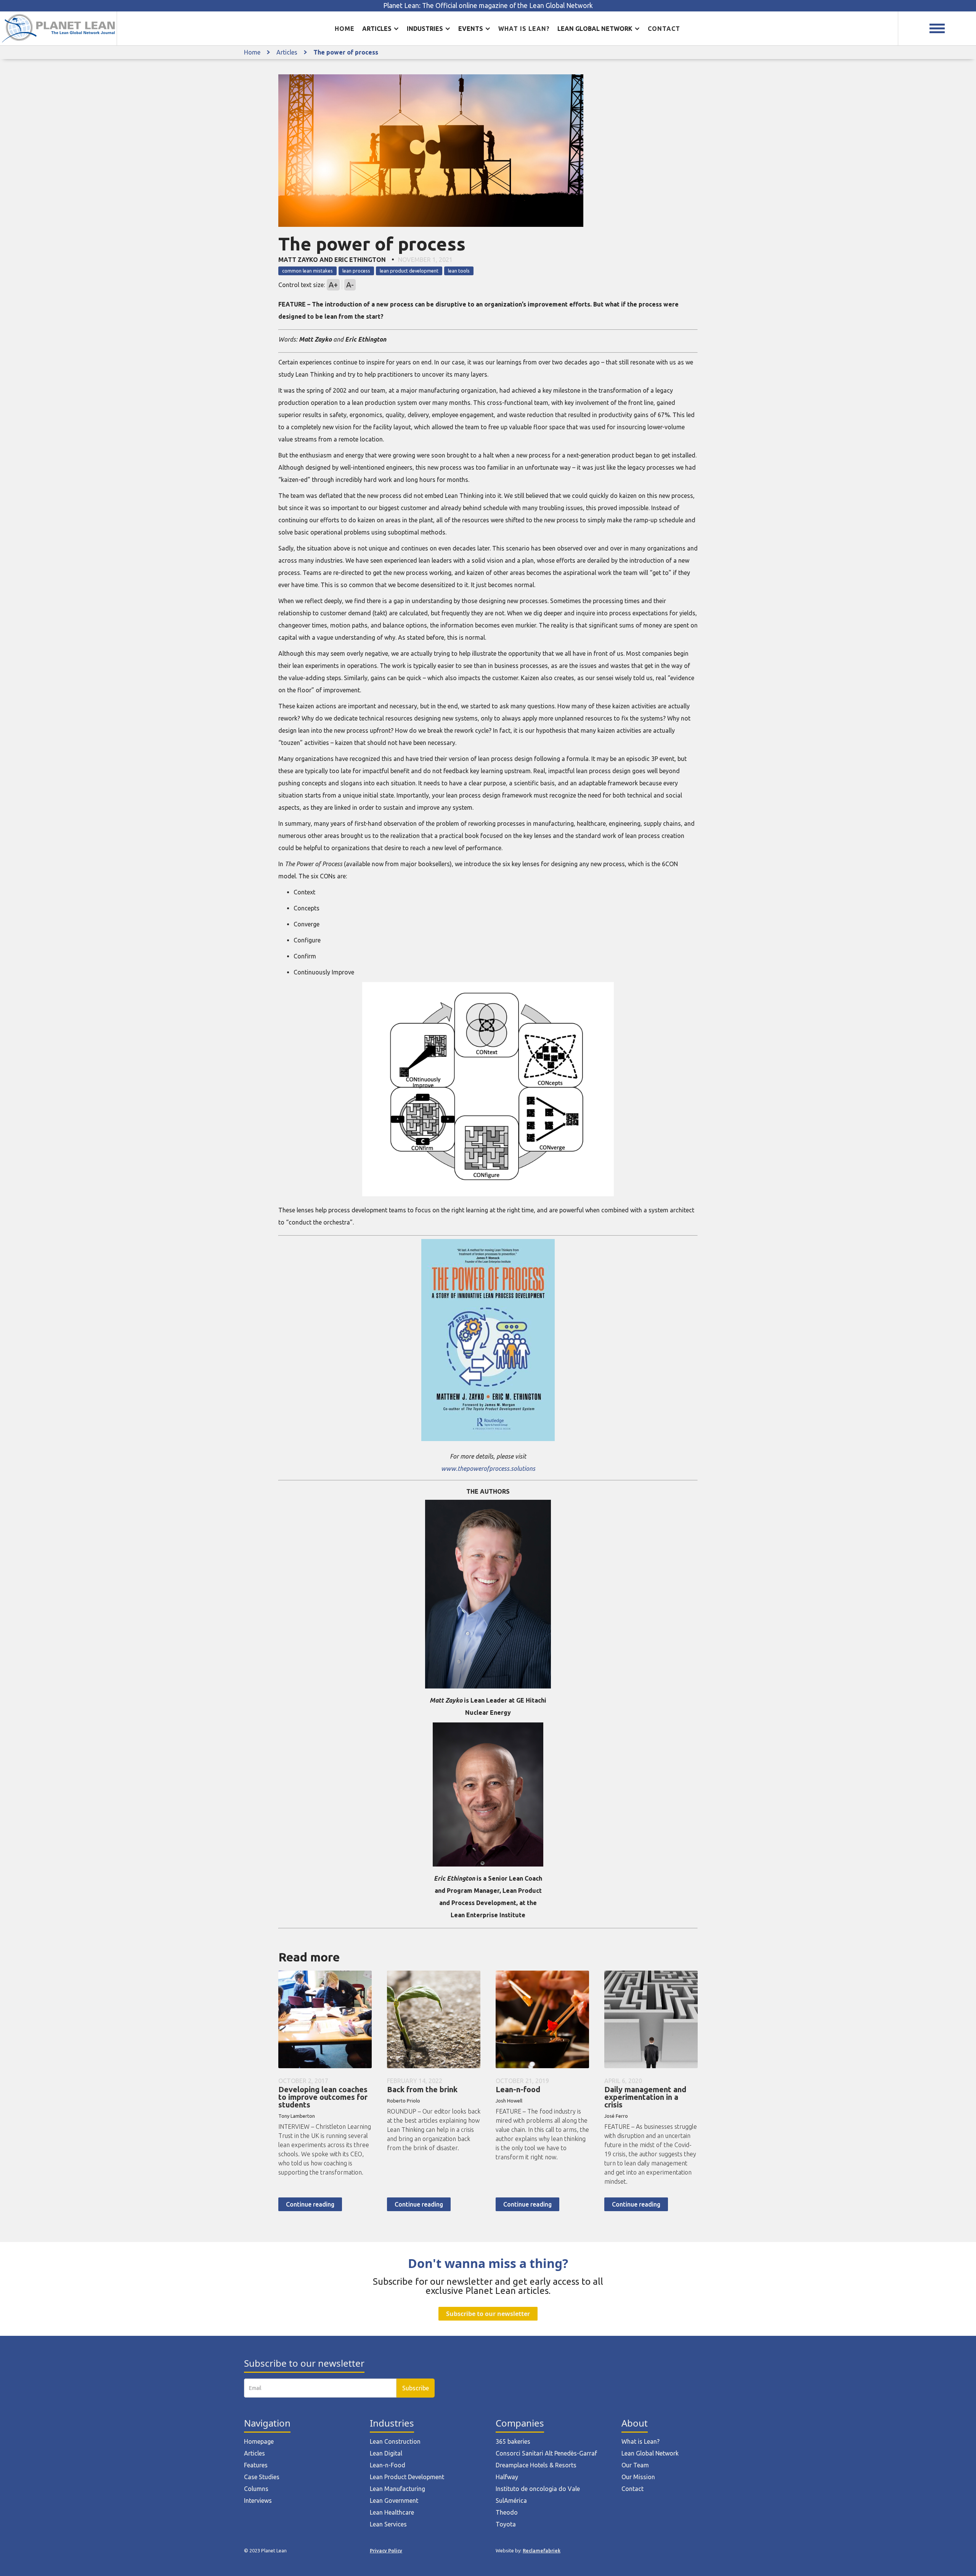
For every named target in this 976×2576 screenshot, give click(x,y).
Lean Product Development (407, 2477)
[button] (381, 29)
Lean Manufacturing (397, 2489)
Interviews (258, 2501)
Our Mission (638, 2477)
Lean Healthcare (392, 2512)
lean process (356, 271)
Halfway (507, 2477)
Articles (287, 52)
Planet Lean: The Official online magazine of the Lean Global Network (488, 6)
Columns (256, 2489)
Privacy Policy (386, 2550)
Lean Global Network (650, 2453)
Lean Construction (395, 2441)
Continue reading (310, 2204)
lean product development (409, 271)
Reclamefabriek (542, 2550)
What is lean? (524, 29)
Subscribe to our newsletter (488, 2314)
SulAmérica (511, 2501)
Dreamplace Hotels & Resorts (536, 2465)
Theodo (507, 2512)
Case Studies (262, 2477)
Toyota (506, 2524)
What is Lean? (640, 2441)
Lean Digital (386, 2453)
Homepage (259, 2441)
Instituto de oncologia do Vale (538, 2489)
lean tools (459, 271)
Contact (664, 29)
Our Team (635, 2465)
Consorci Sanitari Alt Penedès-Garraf (546, 2453)
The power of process (346, 52)
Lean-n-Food (388, 2465)
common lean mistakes (307, 271)
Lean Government (394, 2501)
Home (345, 29)
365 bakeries (513, 2441)
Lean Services (388, 2524)
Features (256, 2465)
